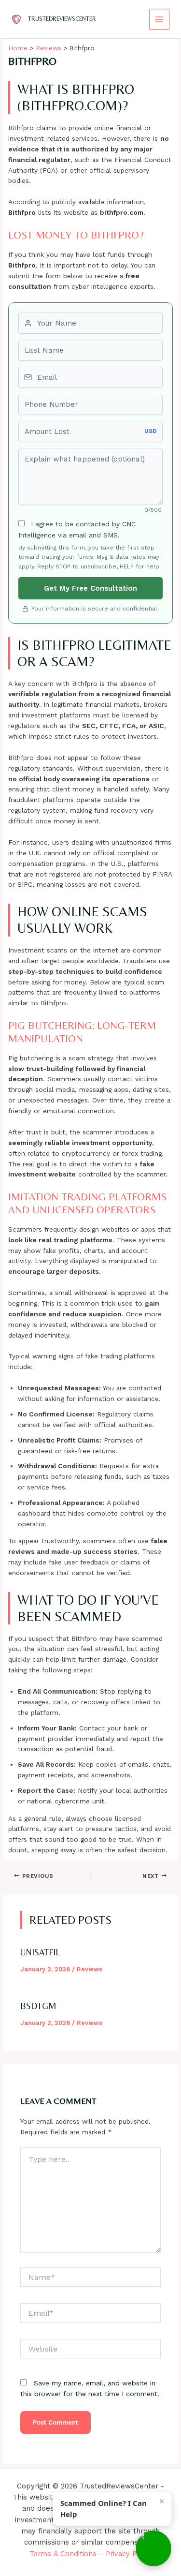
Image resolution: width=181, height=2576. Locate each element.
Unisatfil (40, 1952)
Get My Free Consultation (90, 588)
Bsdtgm (38, 2006)
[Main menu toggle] (160, 19)
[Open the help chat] (153, 2548)
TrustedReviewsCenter (62, 19)
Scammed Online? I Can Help (104, 2509)
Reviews (90, 1969)
